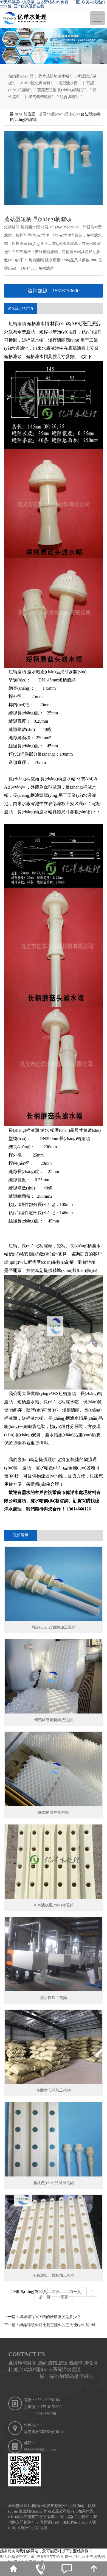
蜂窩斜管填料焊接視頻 (54, 1720)
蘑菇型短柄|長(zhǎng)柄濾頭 (61, 90)
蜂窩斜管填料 (40, 97)
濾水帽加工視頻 (54, 1998)
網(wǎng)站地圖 (34, 2528)
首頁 (43, 114)
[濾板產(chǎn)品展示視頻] (54, 2139)
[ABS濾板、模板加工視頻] (54, 2232)
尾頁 (64, 2297)
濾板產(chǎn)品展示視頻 (54, 2183)
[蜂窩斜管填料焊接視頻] (54, 1676)
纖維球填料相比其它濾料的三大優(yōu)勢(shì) (58, 2325)
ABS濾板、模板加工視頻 (54, 2276)
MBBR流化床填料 (35, 83)
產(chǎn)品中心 (64, 114)
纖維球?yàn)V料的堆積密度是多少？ (50, 2317)
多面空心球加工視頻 (54, 2090)
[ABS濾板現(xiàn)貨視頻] (54, 1862)
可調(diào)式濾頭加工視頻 (54, 1627)
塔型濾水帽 (68, 83)
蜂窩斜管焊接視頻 (54, 1813)
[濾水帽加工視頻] (54, 1954)
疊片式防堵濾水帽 (54, 76)
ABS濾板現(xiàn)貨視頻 (54, 1905)
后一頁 (45, 2297)
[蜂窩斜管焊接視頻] (54, 1769)
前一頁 (75, 2292)
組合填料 (67, 97)
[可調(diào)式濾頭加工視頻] (54, 1584)
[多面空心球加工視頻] (54, 2047)
